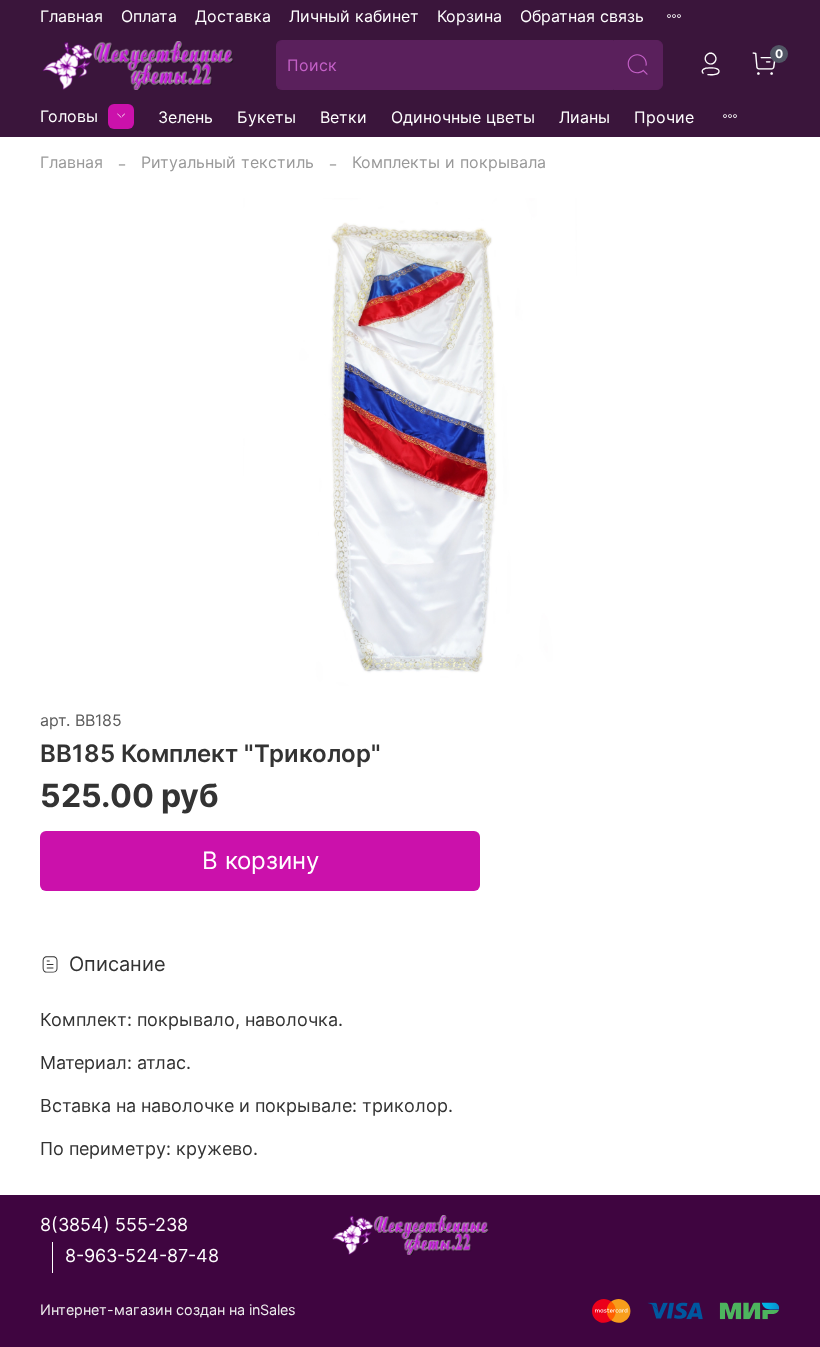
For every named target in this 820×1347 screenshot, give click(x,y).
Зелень (185, 117)
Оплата (149, 16)
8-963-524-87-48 (142, 1255)
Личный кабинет (354, 16)
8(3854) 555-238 (114, 1224)
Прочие (664, 117)
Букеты (266, 117)
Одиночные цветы (463, 117)
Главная (71, 16)
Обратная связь (582, 16)
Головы (69, 116)
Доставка (233, 16)
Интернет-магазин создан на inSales (168, 1309)
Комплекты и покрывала (449, 162)
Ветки (343, 117)
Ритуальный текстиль (227, 162)
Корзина (469, 16)
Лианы (584, 117)
